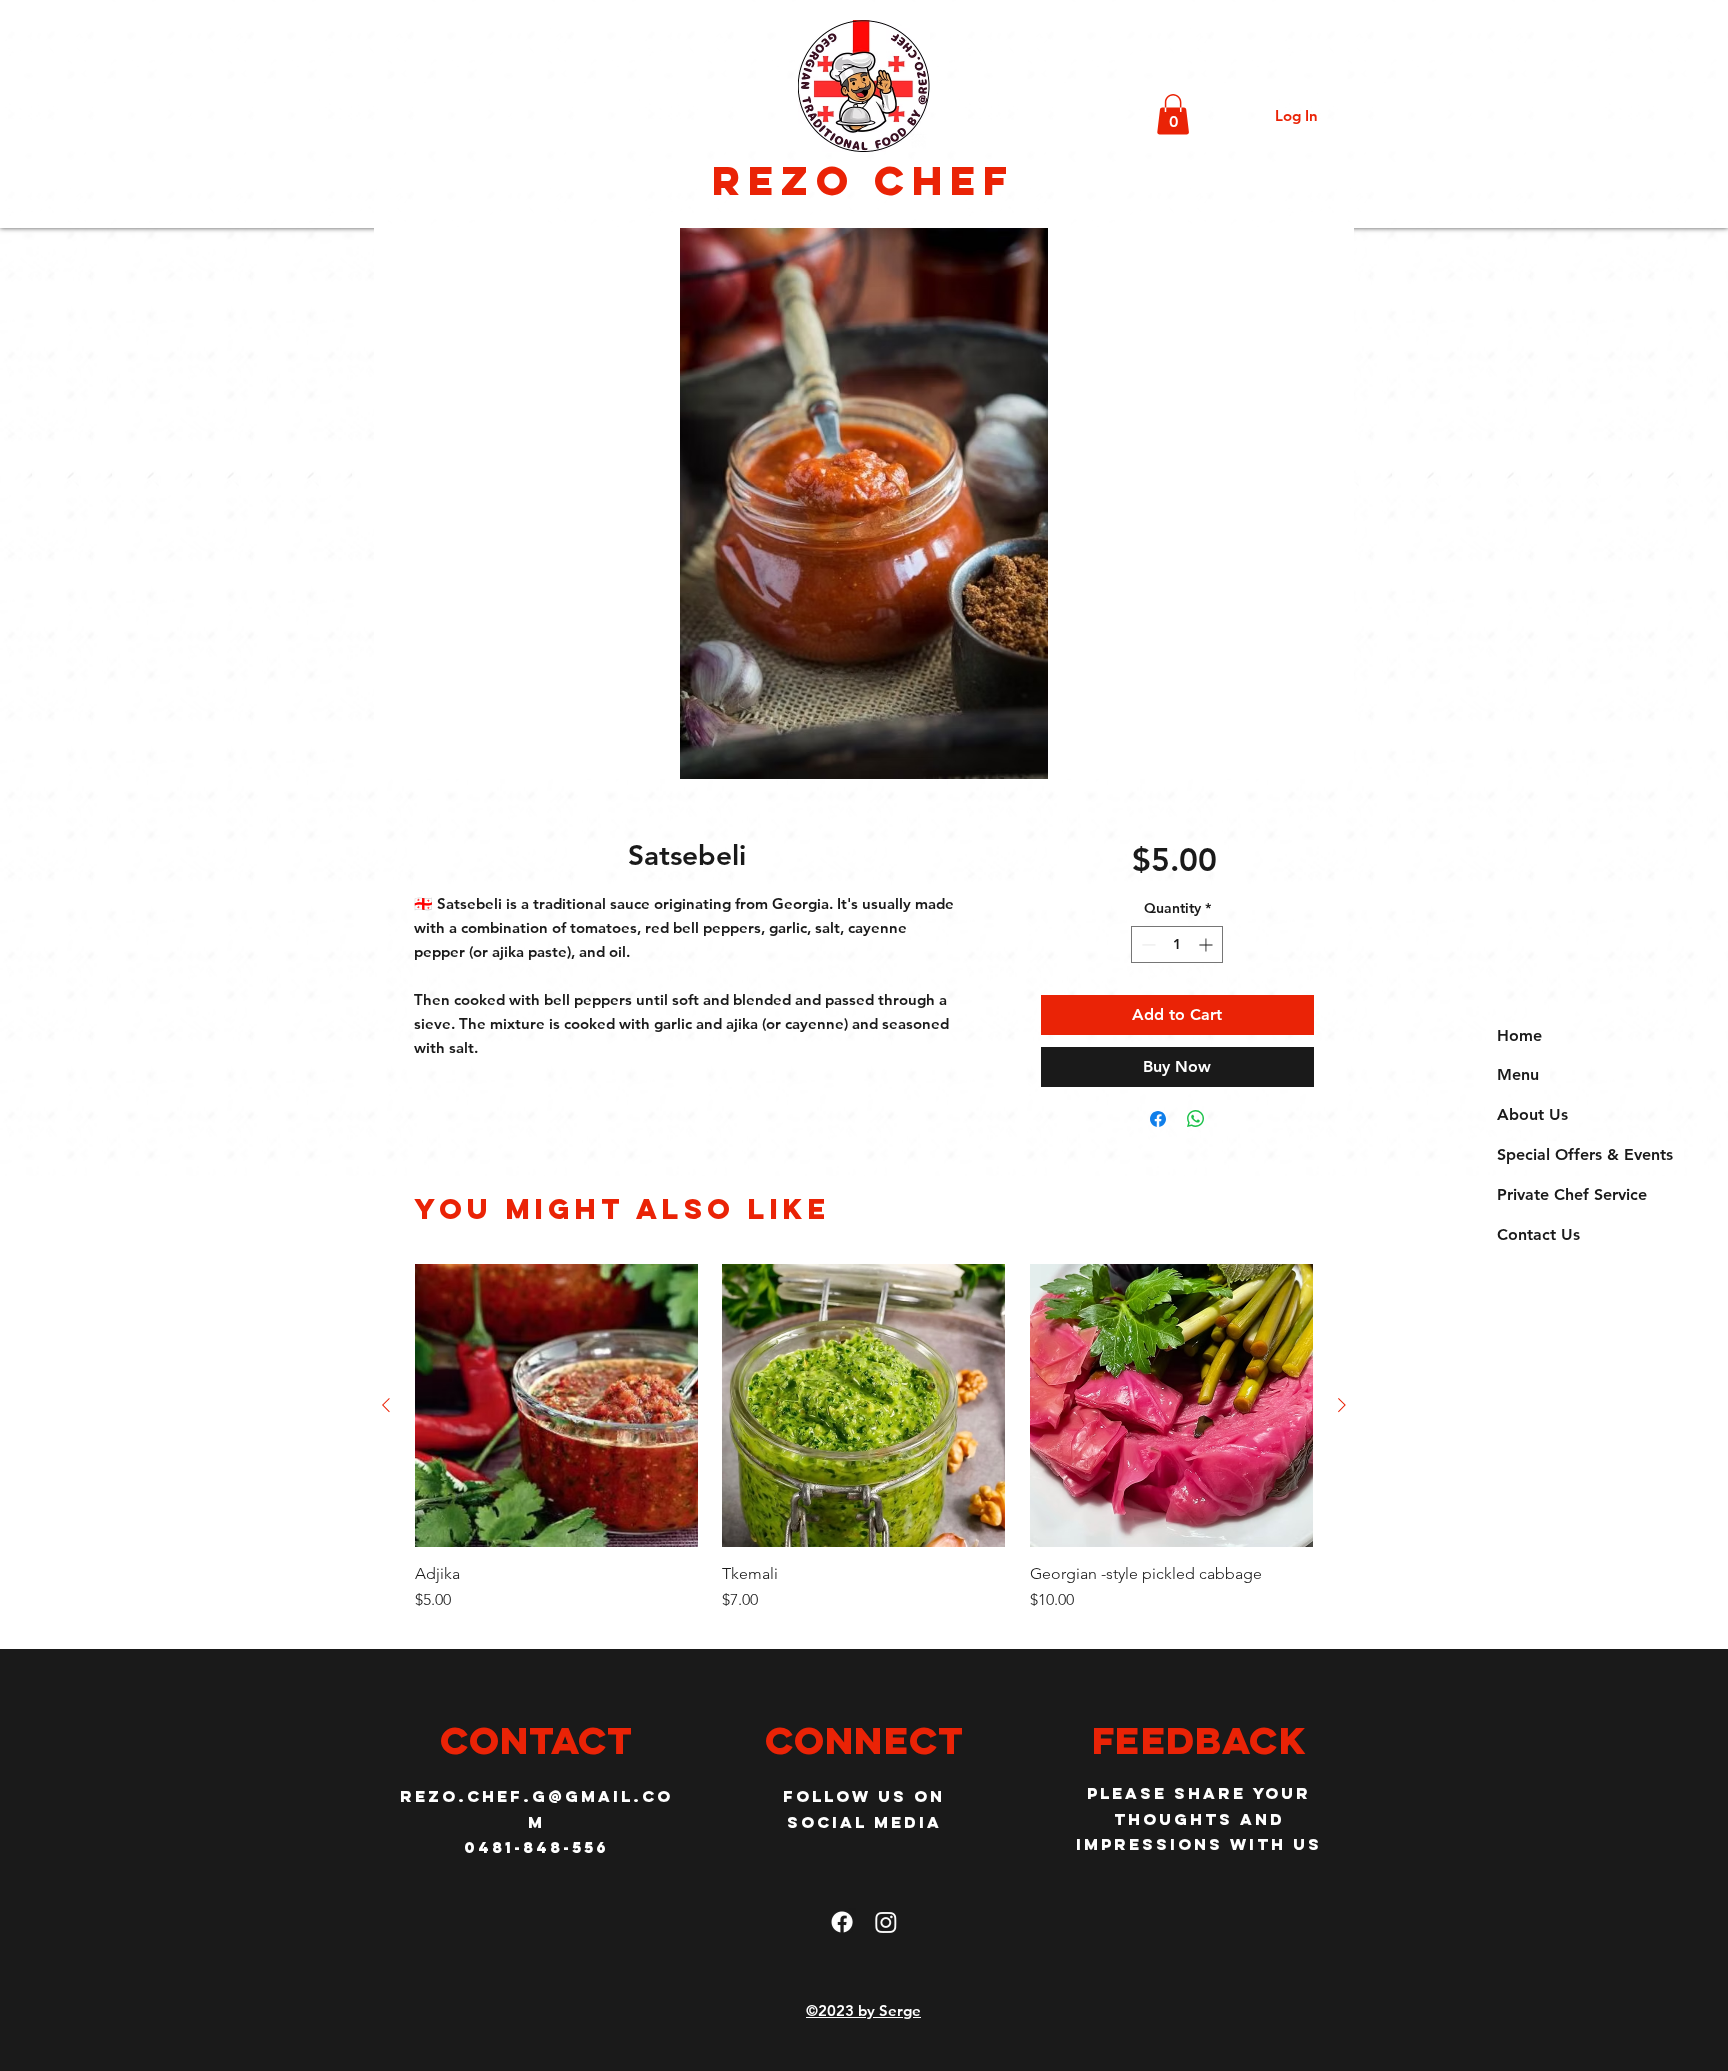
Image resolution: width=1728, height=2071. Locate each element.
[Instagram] (886, 1922)
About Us (1532, 1114)
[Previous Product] (386, 1405)
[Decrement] (1146, 944)
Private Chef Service (1572, 1194)
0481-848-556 (536, 1847)
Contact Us (1538, 1234)
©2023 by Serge (863, 2010)
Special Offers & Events (1585, 1154)
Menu (1518, 1074)
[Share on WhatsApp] (1196, 1119)
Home (1519, 1035)
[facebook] (842, 1922)
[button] (1173, 114)
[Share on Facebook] (1158, 1119)
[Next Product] (1342, 1405)
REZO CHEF (863, 180)
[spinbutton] (1177, 944)
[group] (864, 1447)
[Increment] (1207, 944)
